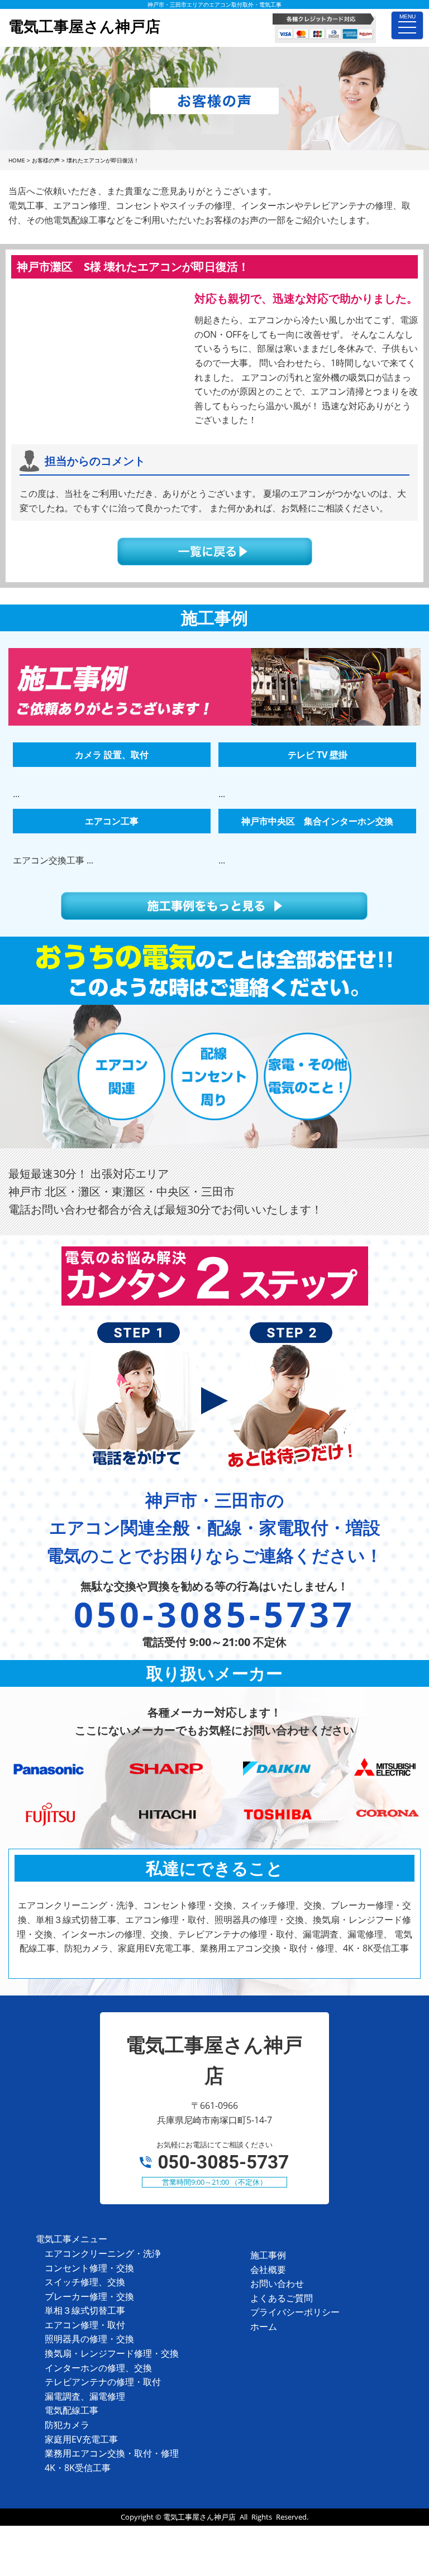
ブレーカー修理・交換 (89, 2296)
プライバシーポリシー (295, 2312)
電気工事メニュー (71, 2239)
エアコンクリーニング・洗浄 (103, 2253)
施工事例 (268, 2255)
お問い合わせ (277, 2284)
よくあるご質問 (282, 2298)
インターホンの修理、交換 (98, 2368)
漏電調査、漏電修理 (85, 2396)
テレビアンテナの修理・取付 (103, 2382)
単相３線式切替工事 (85, 2310)
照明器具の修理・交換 (89, 2339)
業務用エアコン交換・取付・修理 (112, 2453)
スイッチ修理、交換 (85, 2282)
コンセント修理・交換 (89, 2268)
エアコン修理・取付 (85, 2325)
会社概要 (268, 2270)
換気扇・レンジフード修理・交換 (112, 2353)
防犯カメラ (67, 2425)
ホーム (264, 2326)
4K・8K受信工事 (78, 2468)
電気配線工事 (71, 2410)
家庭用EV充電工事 (81, 2439)
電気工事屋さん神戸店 (199, 2517)
